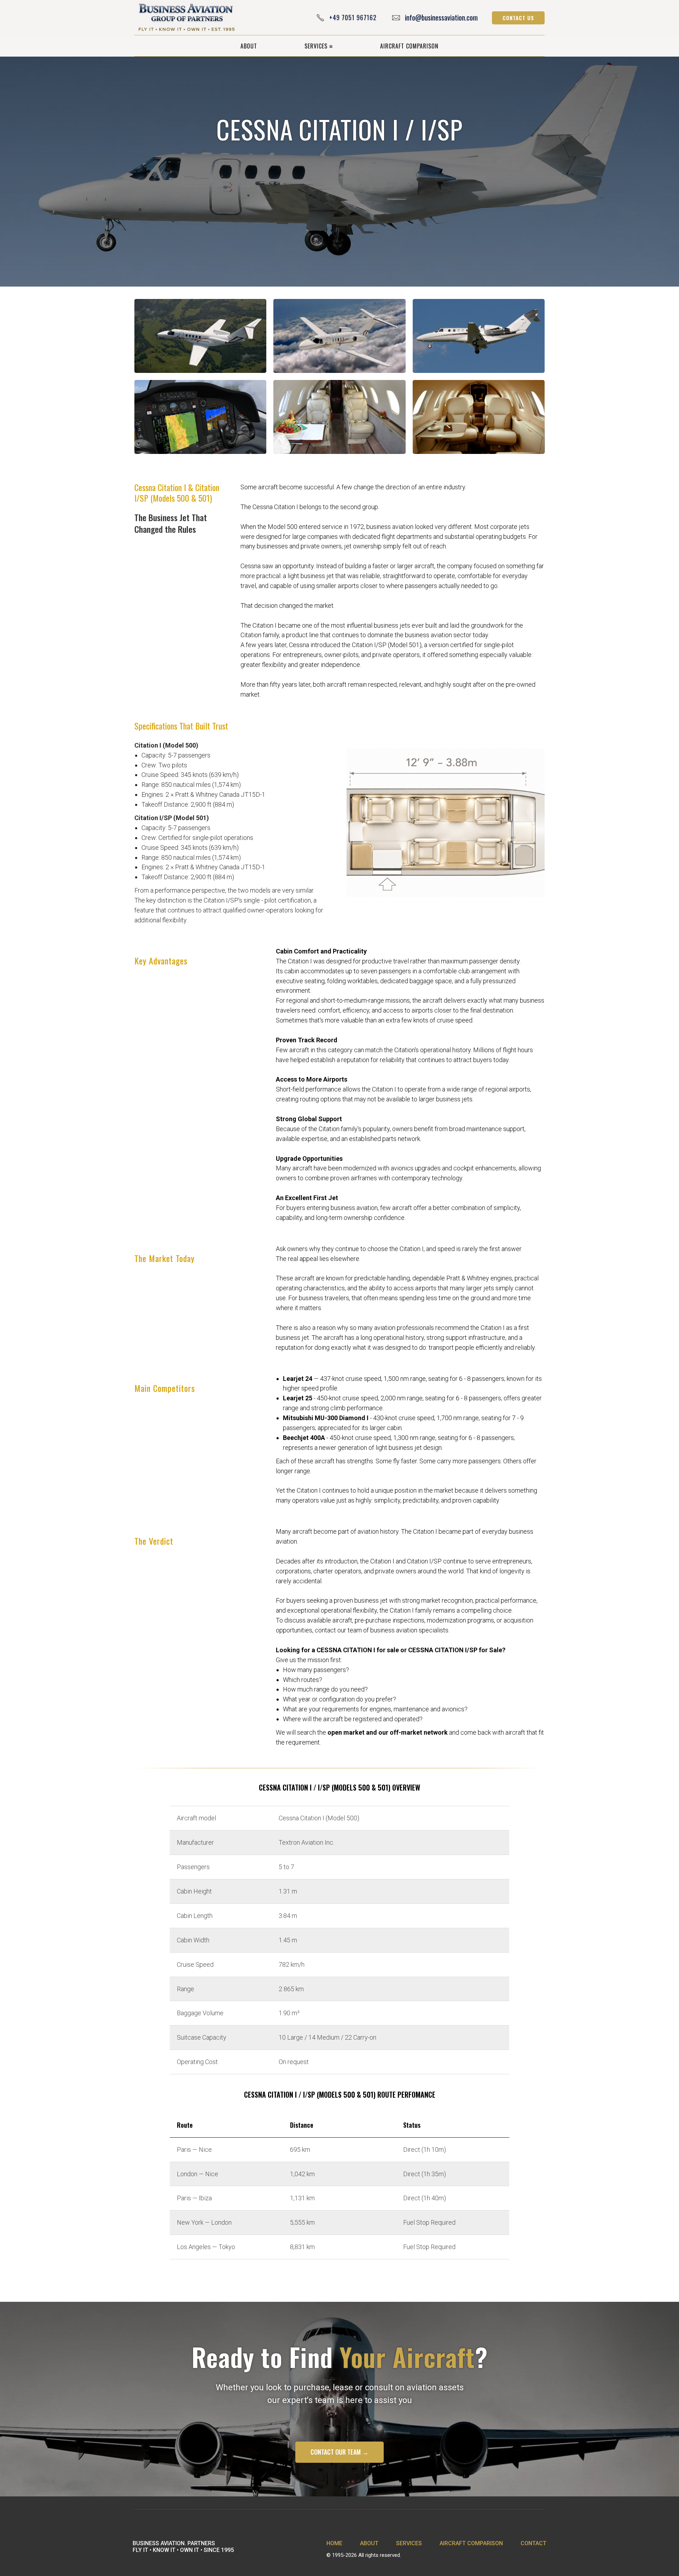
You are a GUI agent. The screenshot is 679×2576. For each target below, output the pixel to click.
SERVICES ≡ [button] (319, 46)
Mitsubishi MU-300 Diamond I (326, 1418)
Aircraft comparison (471, 2543)
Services (409, 2543)
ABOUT (249, 46)
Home (334, 2543)
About (369, 2543)
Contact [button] (533, 2543)
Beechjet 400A (304, 1438)
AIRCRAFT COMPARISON (409, 46)
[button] (518, 18)
